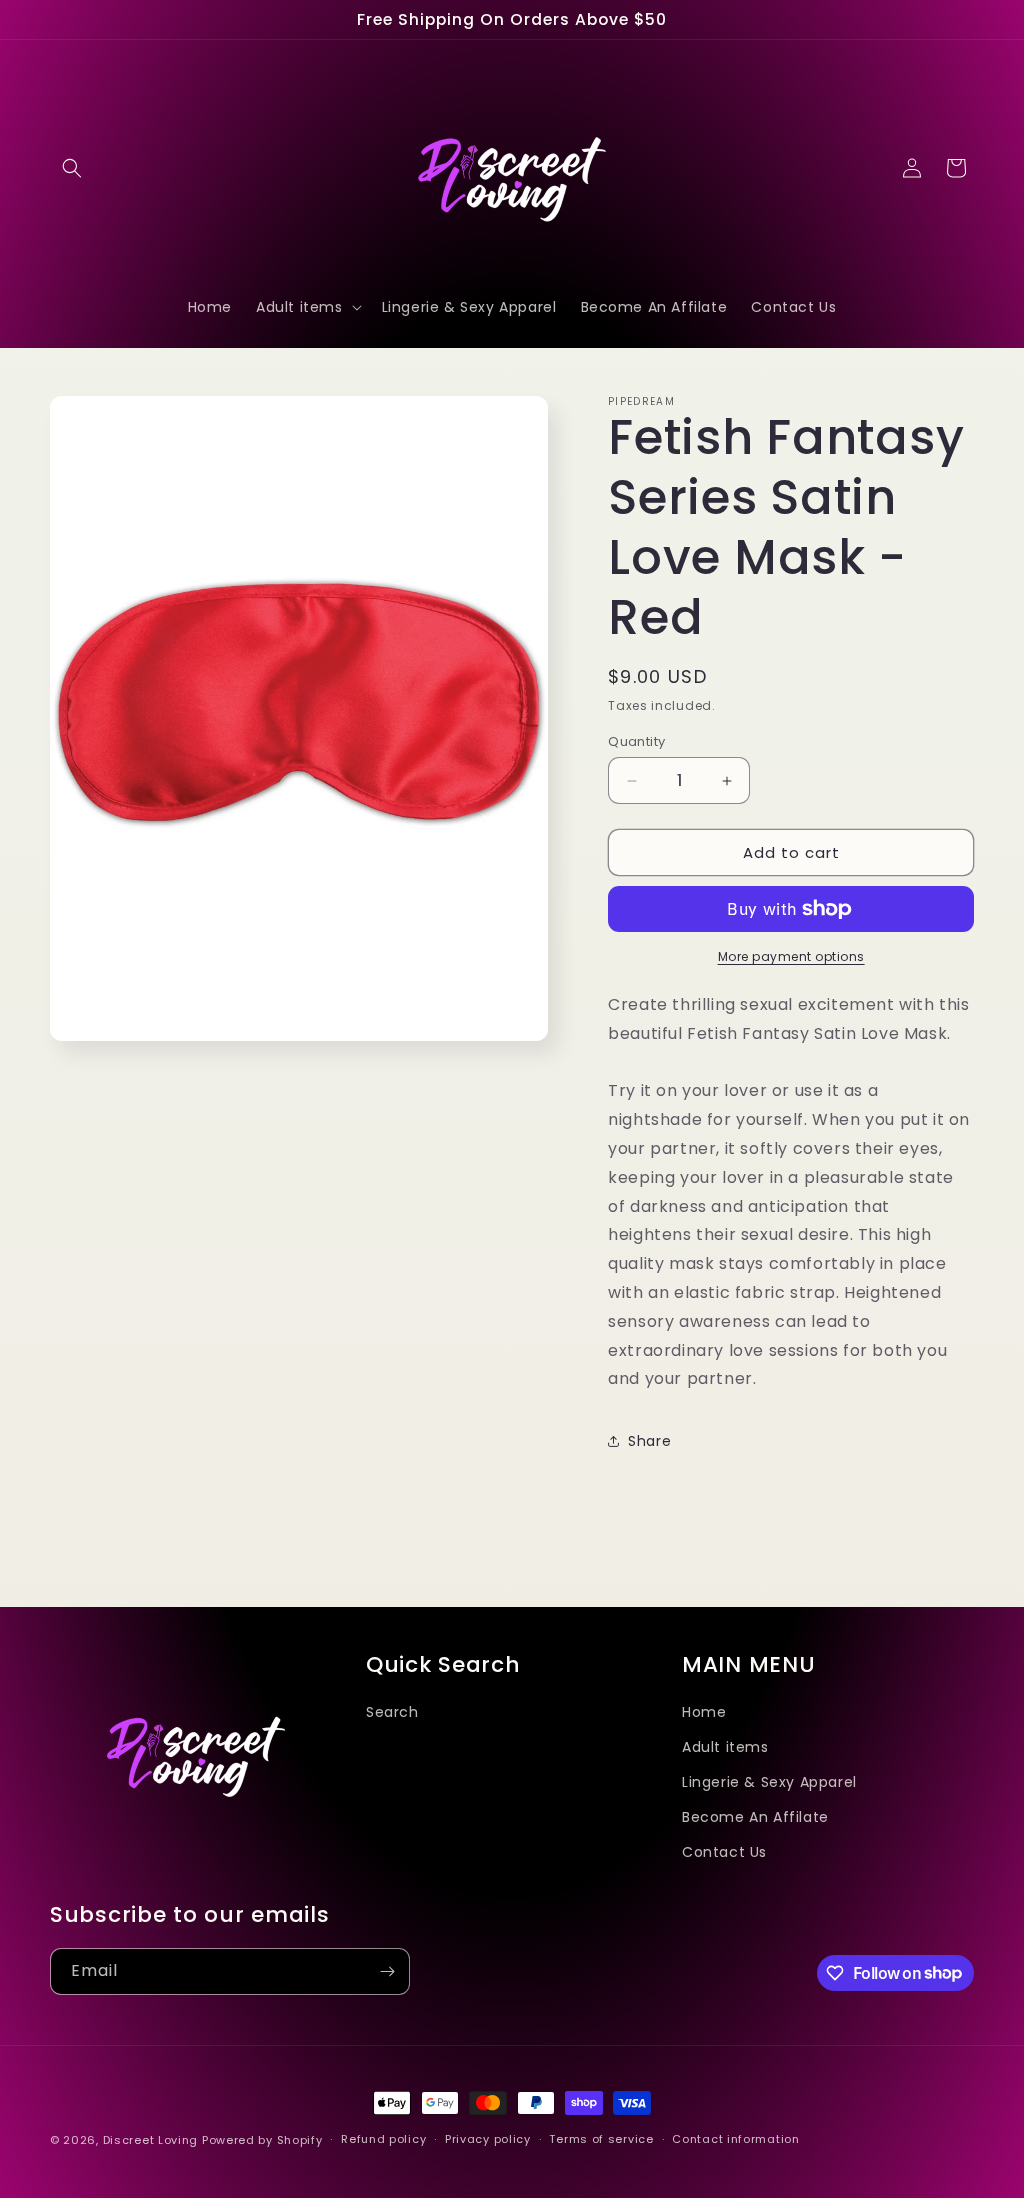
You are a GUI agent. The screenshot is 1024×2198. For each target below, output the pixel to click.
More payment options (791, 956)
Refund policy (383, 2139)
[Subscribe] (387, 1971)
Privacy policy (488, 2139)
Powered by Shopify (262, 2140)
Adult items (725, 1747)
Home (704, 1712)
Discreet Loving (151, 2140)
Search (392, 1712)
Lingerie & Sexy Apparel (769, 1782)
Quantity (636, 741)
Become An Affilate (755, 1817)
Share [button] (649, 1441)
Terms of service (601, 2139)
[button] (72, 168)
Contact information (735, 2139)
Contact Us (724, 1852)
